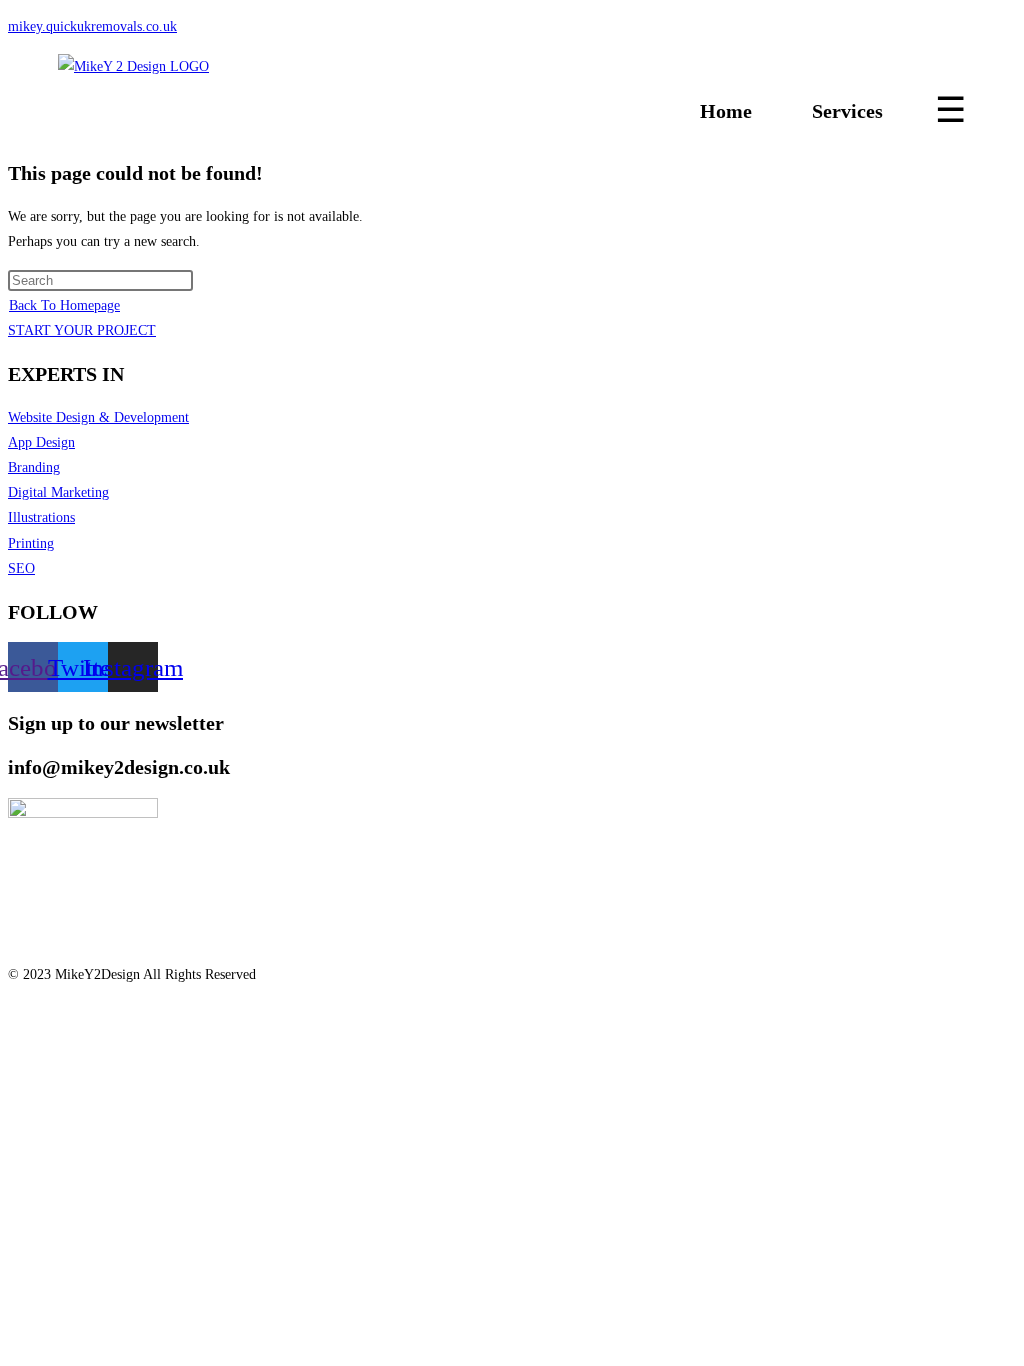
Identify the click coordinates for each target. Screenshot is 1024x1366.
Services (847, 111)
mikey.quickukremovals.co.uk (92, 26)
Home (726, 111)
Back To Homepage (64, 305)
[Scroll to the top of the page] (13, 1013)
